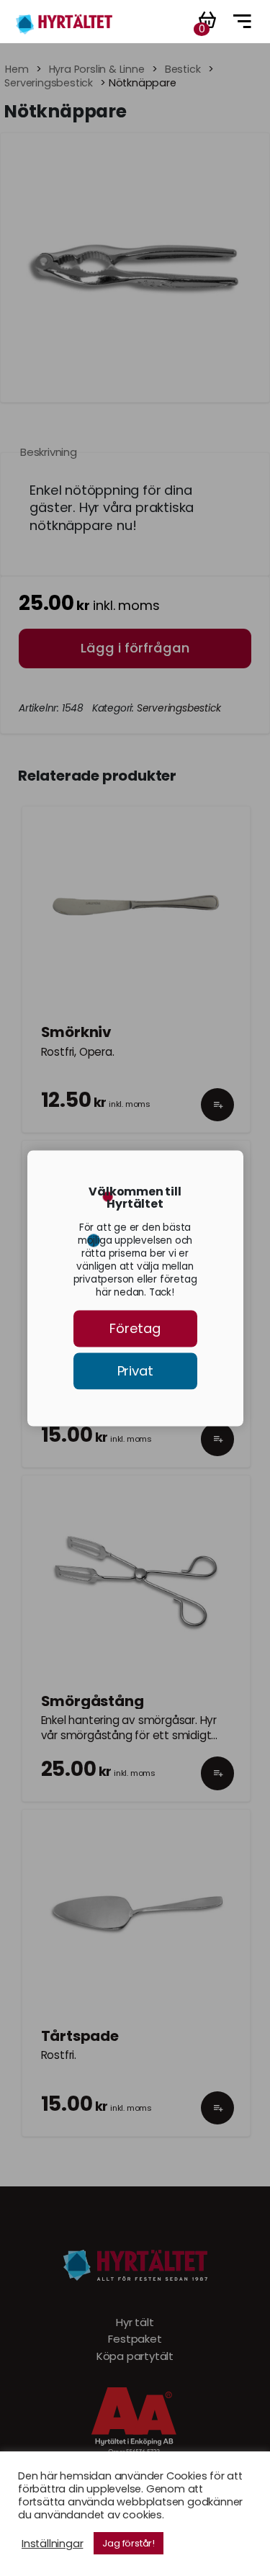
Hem (17, 69)
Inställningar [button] (52, 2544)
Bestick (183, 69)
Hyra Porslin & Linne (97, 69)
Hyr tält (135, 2323)
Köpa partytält (135, 2356)
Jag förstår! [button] (129, 2543)
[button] (218, 1118)
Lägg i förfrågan (135, 648)
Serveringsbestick (49, 83)
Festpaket (135, 2339)
